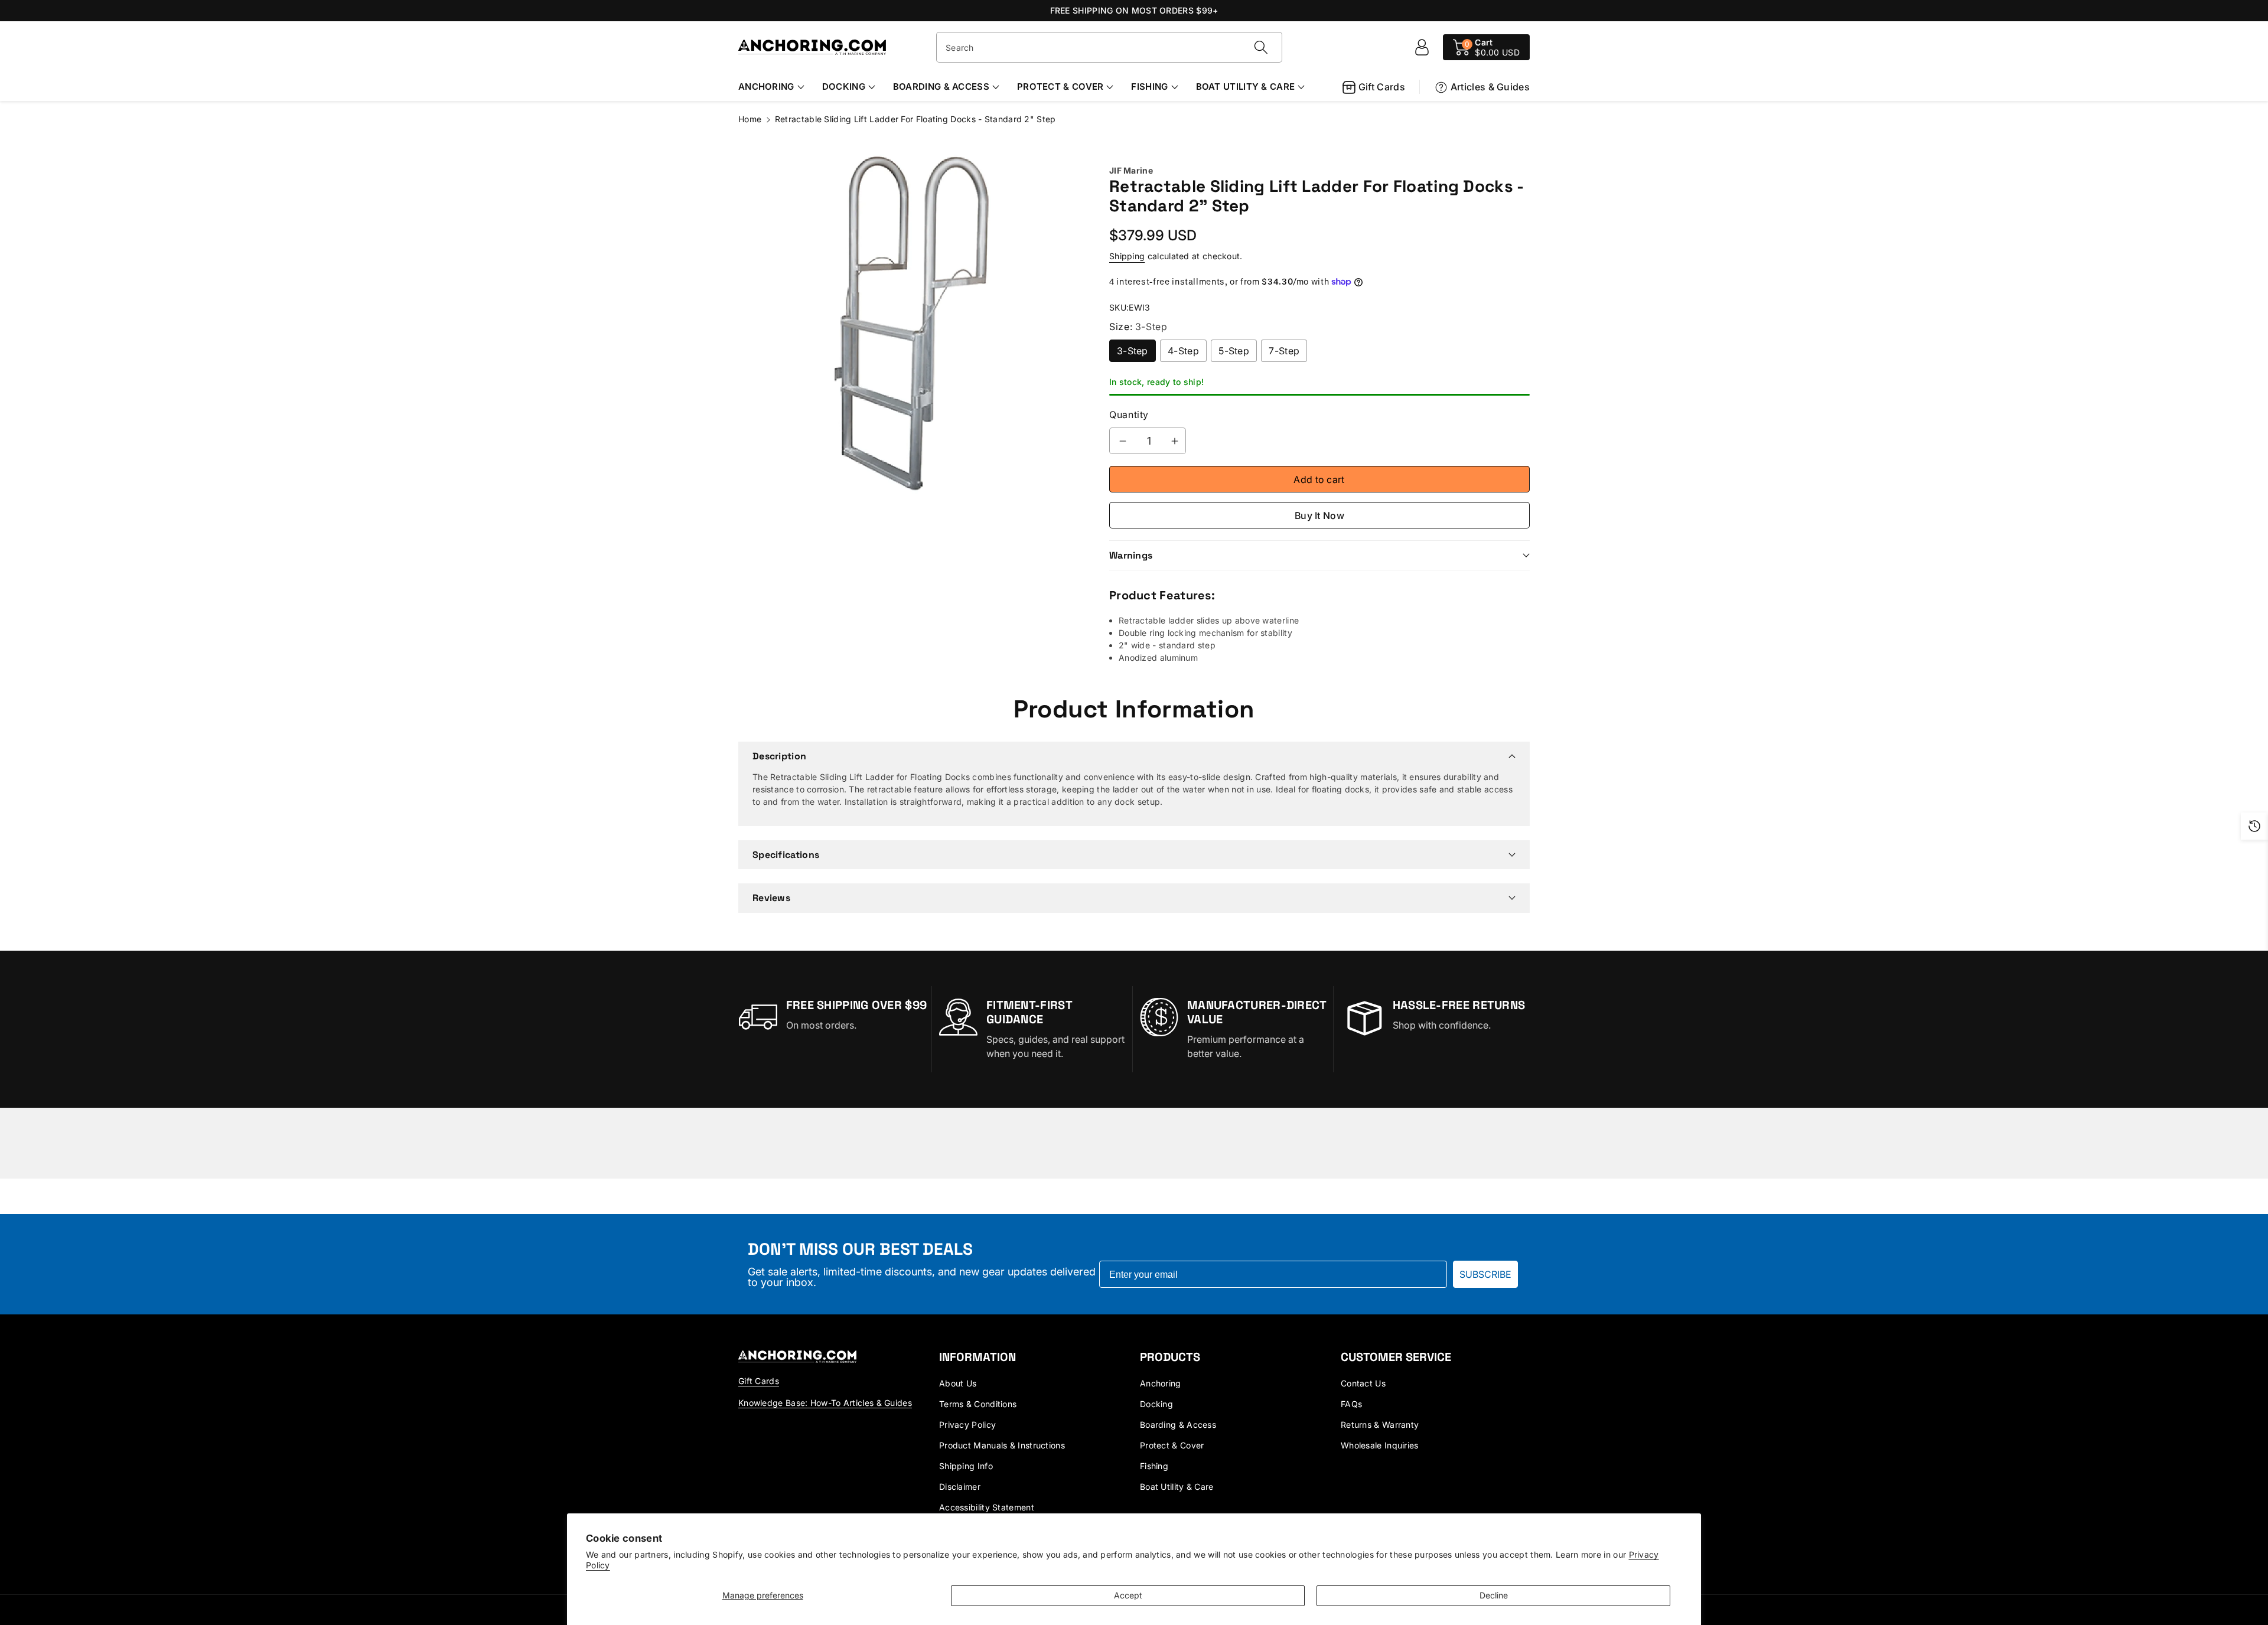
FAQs (1351, 1404)
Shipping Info (966, 1466)
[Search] (1261, 47)
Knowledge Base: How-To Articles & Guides (825, 1403)
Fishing (1149, 87)
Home (750, 119)
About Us (958, 1383)
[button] (1486, 47)
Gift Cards (1382, 87)
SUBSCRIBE (1485, 1274)
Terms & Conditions (978, 1404)
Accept (1128, 1595)
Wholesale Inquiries (1380, 1445)
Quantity (1129, 415)
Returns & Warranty (1380, 1425)
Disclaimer (960, 1487)
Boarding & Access (941, 87)
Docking (844, 87)
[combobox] (1109, 47)
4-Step (1183, 351)
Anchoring (766, 87)
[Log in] (1422, 47)
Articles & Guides (1490, 87)
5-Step (1234, 351)
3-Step (1133, 351)
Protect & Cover (1060, 87)
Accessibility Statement (987, 1507)
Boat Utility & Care (1246, 87)
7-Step (1284, 351)
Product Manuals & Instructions (1002, 1445)
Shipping (1127, 256)
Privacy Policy (967, 1425)
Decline (1494, 1595)
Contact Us (1363, 1383)
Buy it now (1319, 515)
